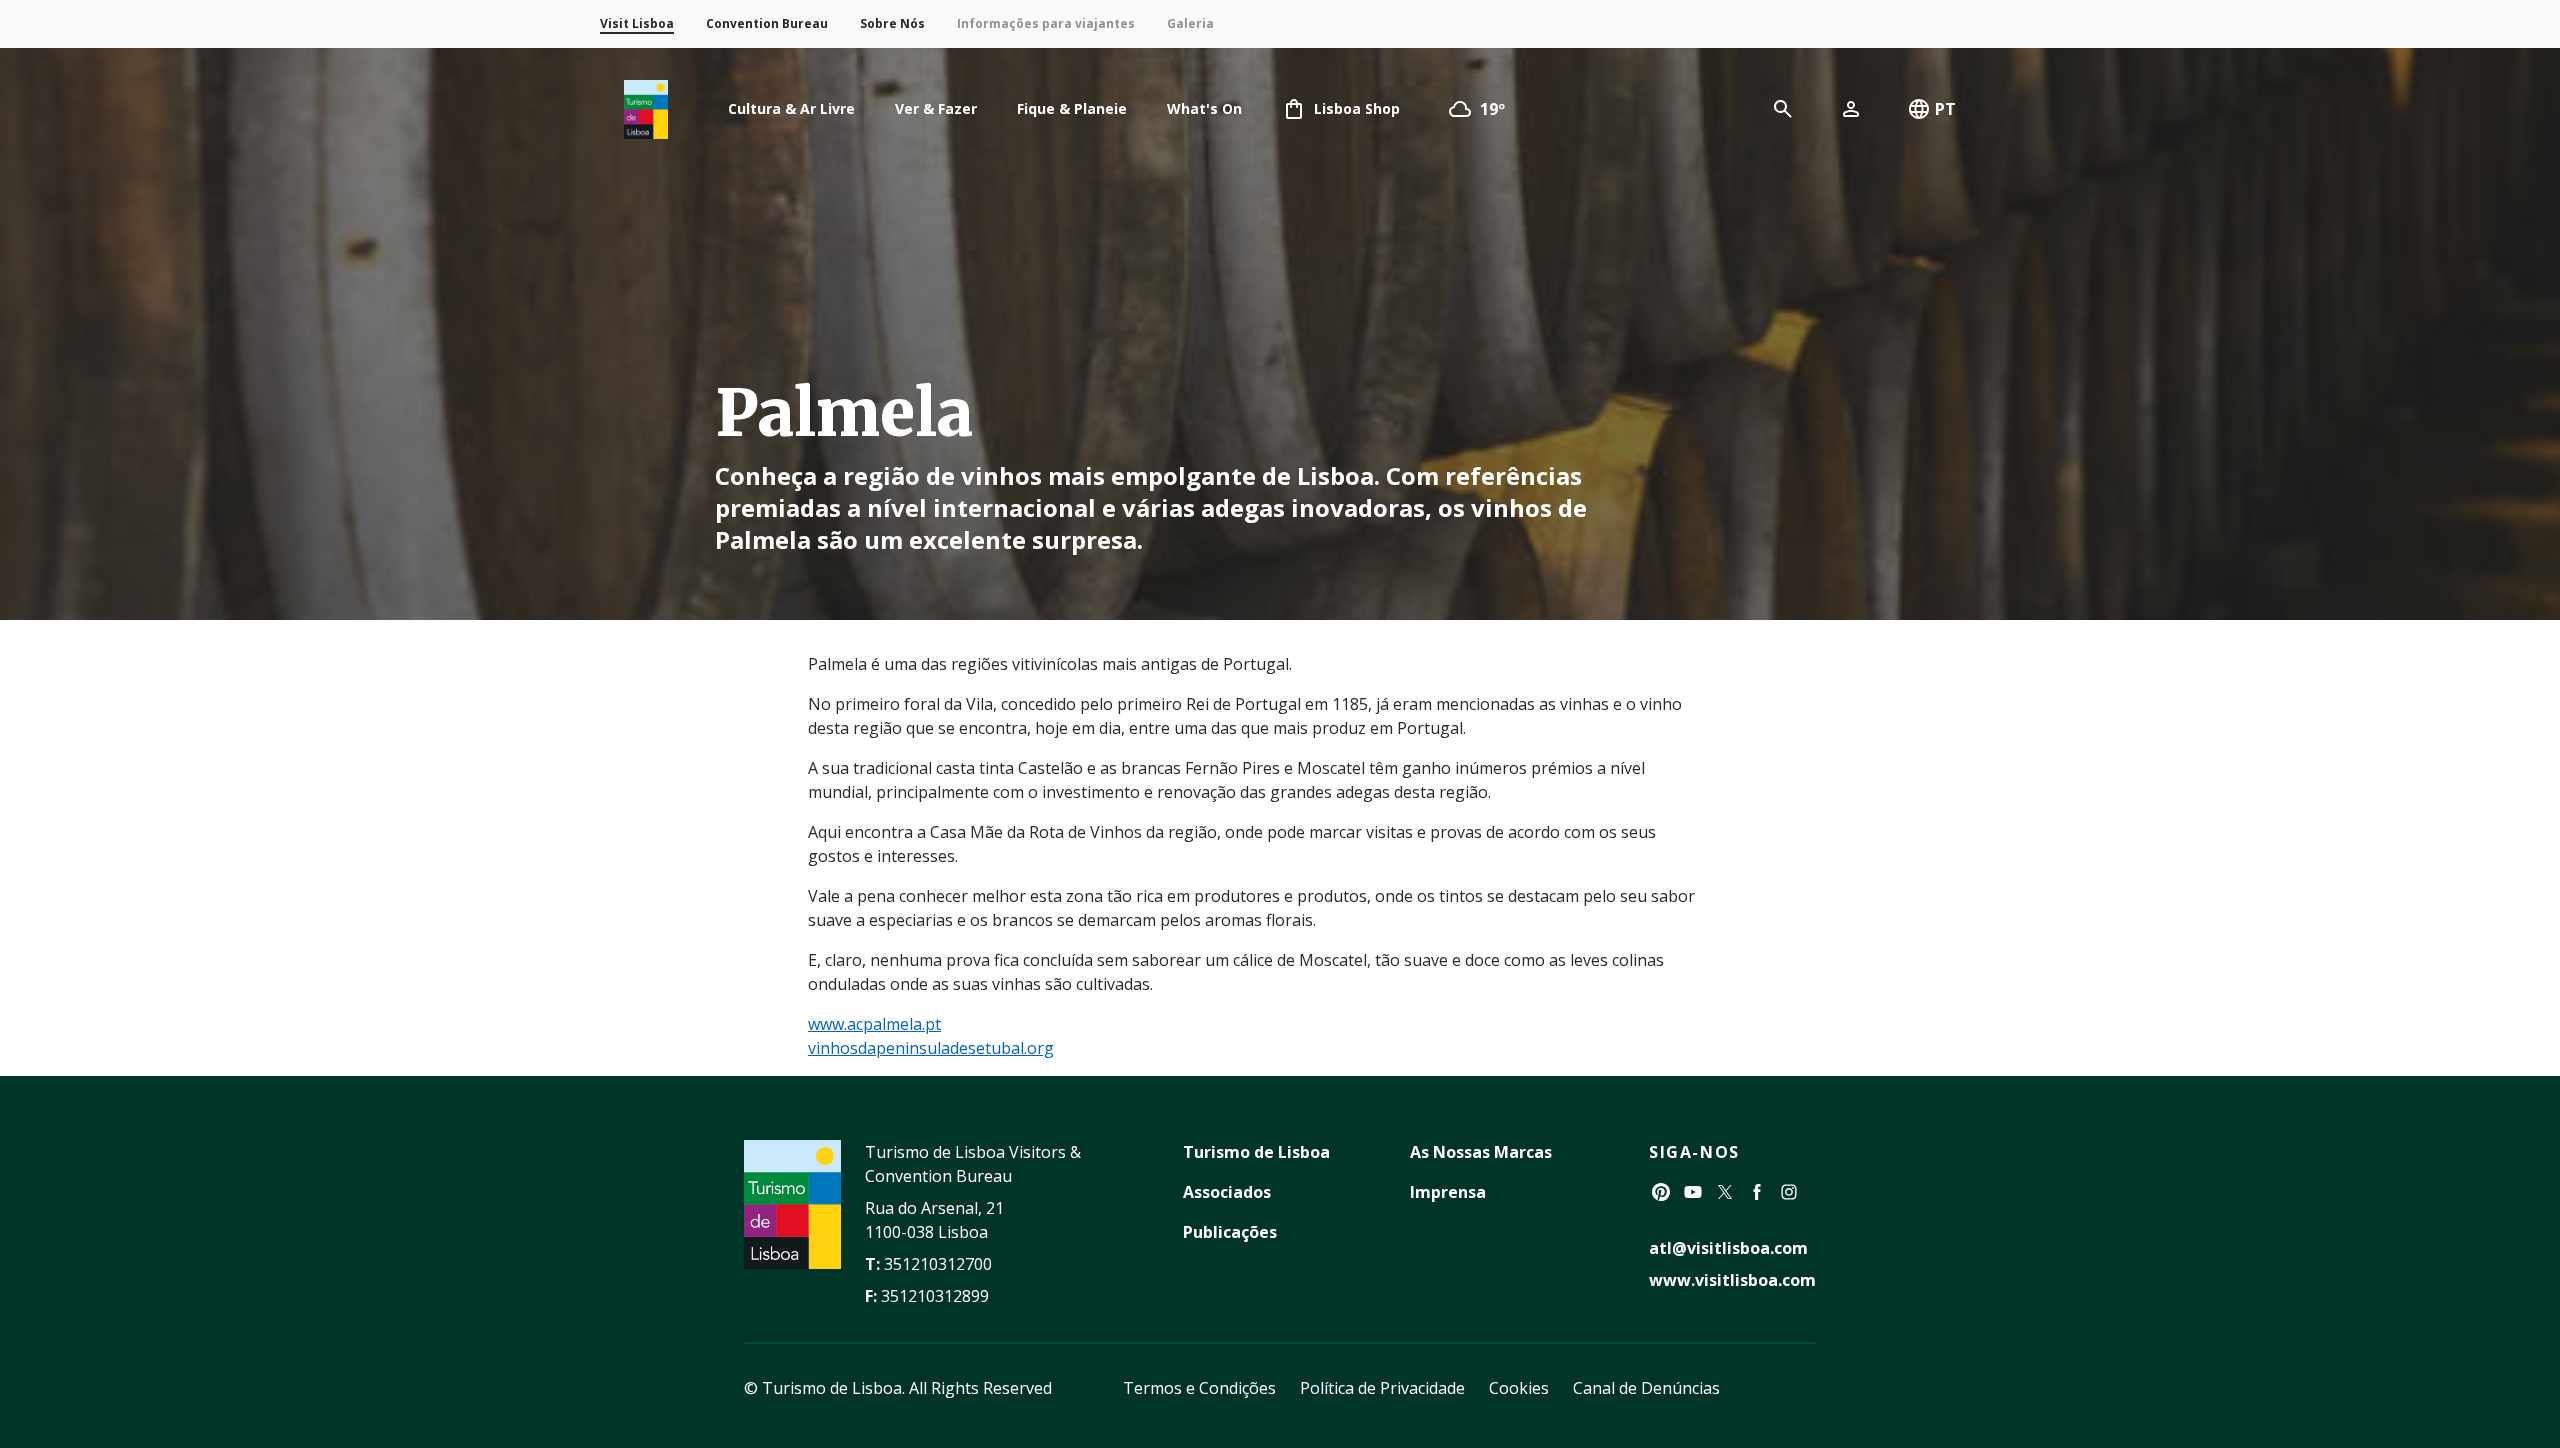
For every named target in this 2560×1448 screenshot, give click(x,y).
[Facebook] (1757, 1192)
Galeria (1190, 23)
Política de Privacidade (1382, 1388)
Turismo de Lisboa (1256, 1152)
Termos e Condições (1199, 1388)
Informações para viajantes (1046, 23)
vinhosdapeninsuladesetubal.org (931, 1048)
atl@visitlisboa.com (1728, 1248)
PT (1945, 109)
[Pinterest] (1661, 1192)
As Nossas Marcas (1481, 1152)
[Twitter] (1725, 1192)
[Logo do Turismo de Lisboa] (646, 109)
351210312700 (938, 1264)
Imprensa (1448, 1192)
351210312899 (935, 1296)
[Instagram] (1789, 1192)
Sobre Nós (892, 23)
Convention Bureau (767, 23)
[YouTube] (1693, 1192)
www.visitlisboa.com (1732, 1280)
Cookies (1519, 1388)
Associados (1227, 1192)
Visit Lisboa (637, 23)
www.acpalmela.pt (874, 1024)
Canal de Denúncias (1646, 1388)
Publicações (1230, 1232)
